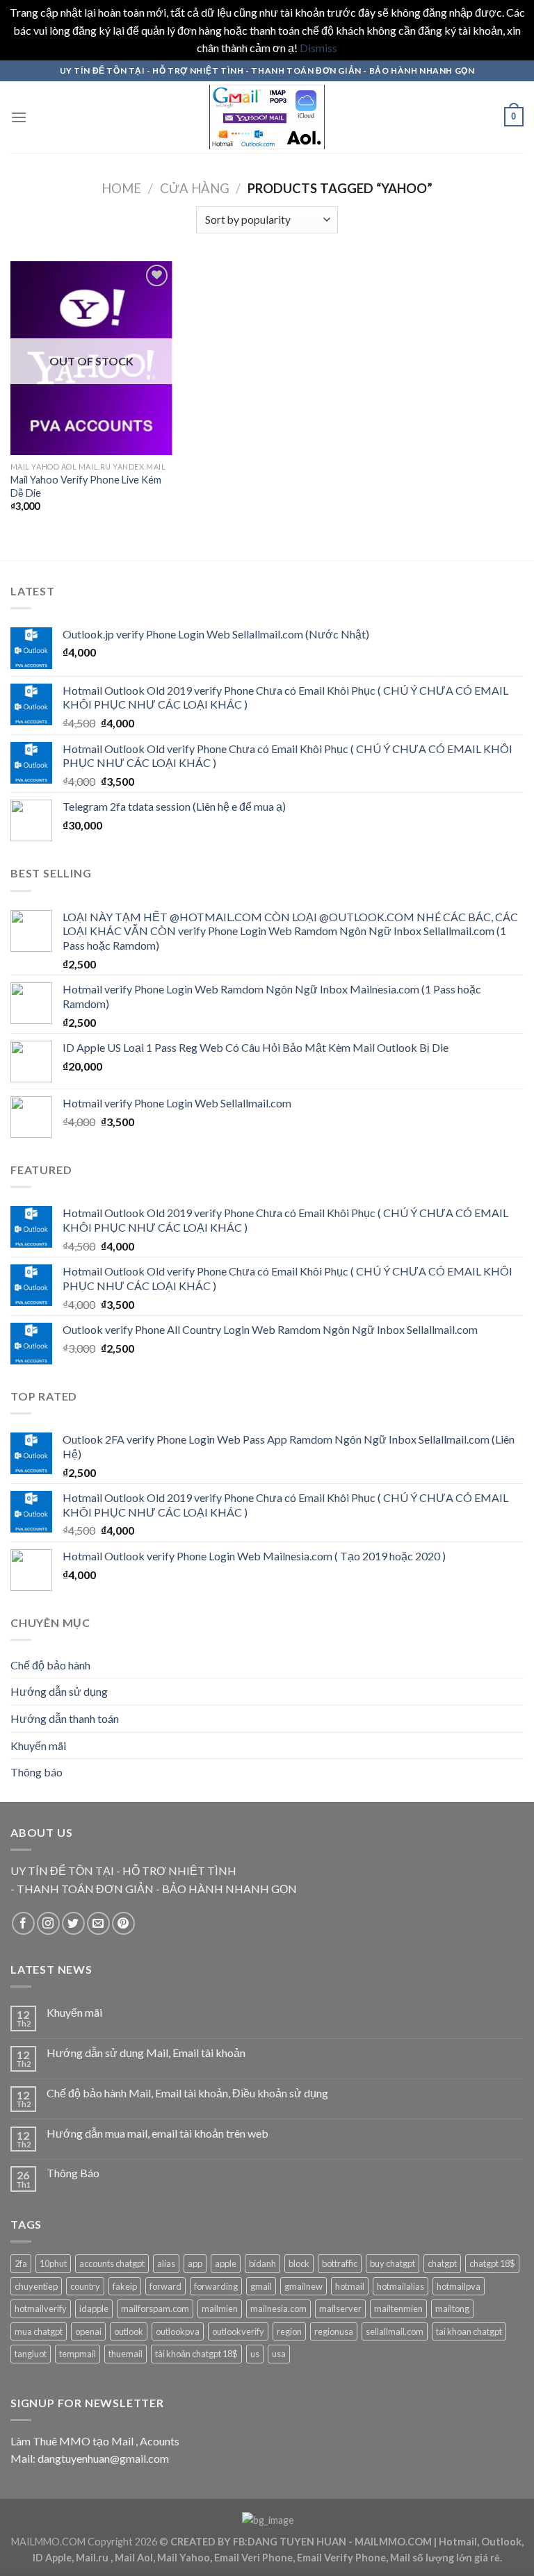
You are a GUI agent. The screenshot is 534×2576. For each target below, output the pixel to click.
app (195, 2263)
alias (166, 2263)
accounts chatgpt (112, 2263)
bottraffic (340, 2263)
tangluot (31, 2354)
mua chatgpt (39, 2331)
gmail (261, 2286)
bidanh (262, 2263)
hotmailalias (400, 2286)
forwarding (216, 2286)
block (299, 2263)
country (85, 2286)
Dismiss (318, 48)
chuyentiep (36, 2286)
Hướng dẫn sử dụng (59, 1691)
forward (165, 2286)
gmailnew (304, 2286)
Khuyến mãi (38, 1745)
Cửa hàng (195, 188)
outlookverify (238, 2331)
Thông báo (37, 1772)
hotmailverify (41, 2309)
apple (226, 2263)
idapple (94, 2309)
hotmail (350, 2286)
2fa (21, 2263)
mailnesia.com (278, 2309)
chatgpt (442, 2263)
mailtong (452, 2309)
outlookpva (178, 2331)
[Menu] (19, 117)
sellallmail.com (395, 2331)
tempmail (78, 2354)
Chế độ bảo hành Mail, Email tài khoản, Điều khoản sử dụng (187, 2093)
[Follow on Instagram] (48, 1923)
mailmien (220, 2309)
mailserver (340, 2309)
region (289, 2331)
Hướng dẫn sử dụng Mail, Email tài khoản (146, 2053)
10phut (53, 2263)
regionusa (334, 2331)
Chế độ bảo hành (50, 1665)
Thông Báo (73, 2173)
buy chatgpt (393, 2263)
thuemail (126, 2354)
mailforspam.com (155, 2309)
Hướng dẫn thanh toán (65, 1718)
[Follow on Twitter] (73, 1923)
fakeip (125, 2286)
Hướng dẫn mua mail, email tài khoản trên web (157, 2133)
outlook (129, 2331)
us (255, 2354)
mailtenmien (398, 2309)
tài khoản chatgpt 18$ (196, 2354)
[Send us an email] (98, 1923)
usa (279, 2354)
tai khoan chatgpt (469, 2331)
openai (88, 2331)
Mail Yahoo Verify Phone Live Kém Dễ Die (86, 486)
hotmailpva (459, 2286)
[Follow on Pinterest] (123, 1923)
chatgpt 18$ (492, 2263)
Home (121, 188)
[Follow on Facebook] (23, 1923)
